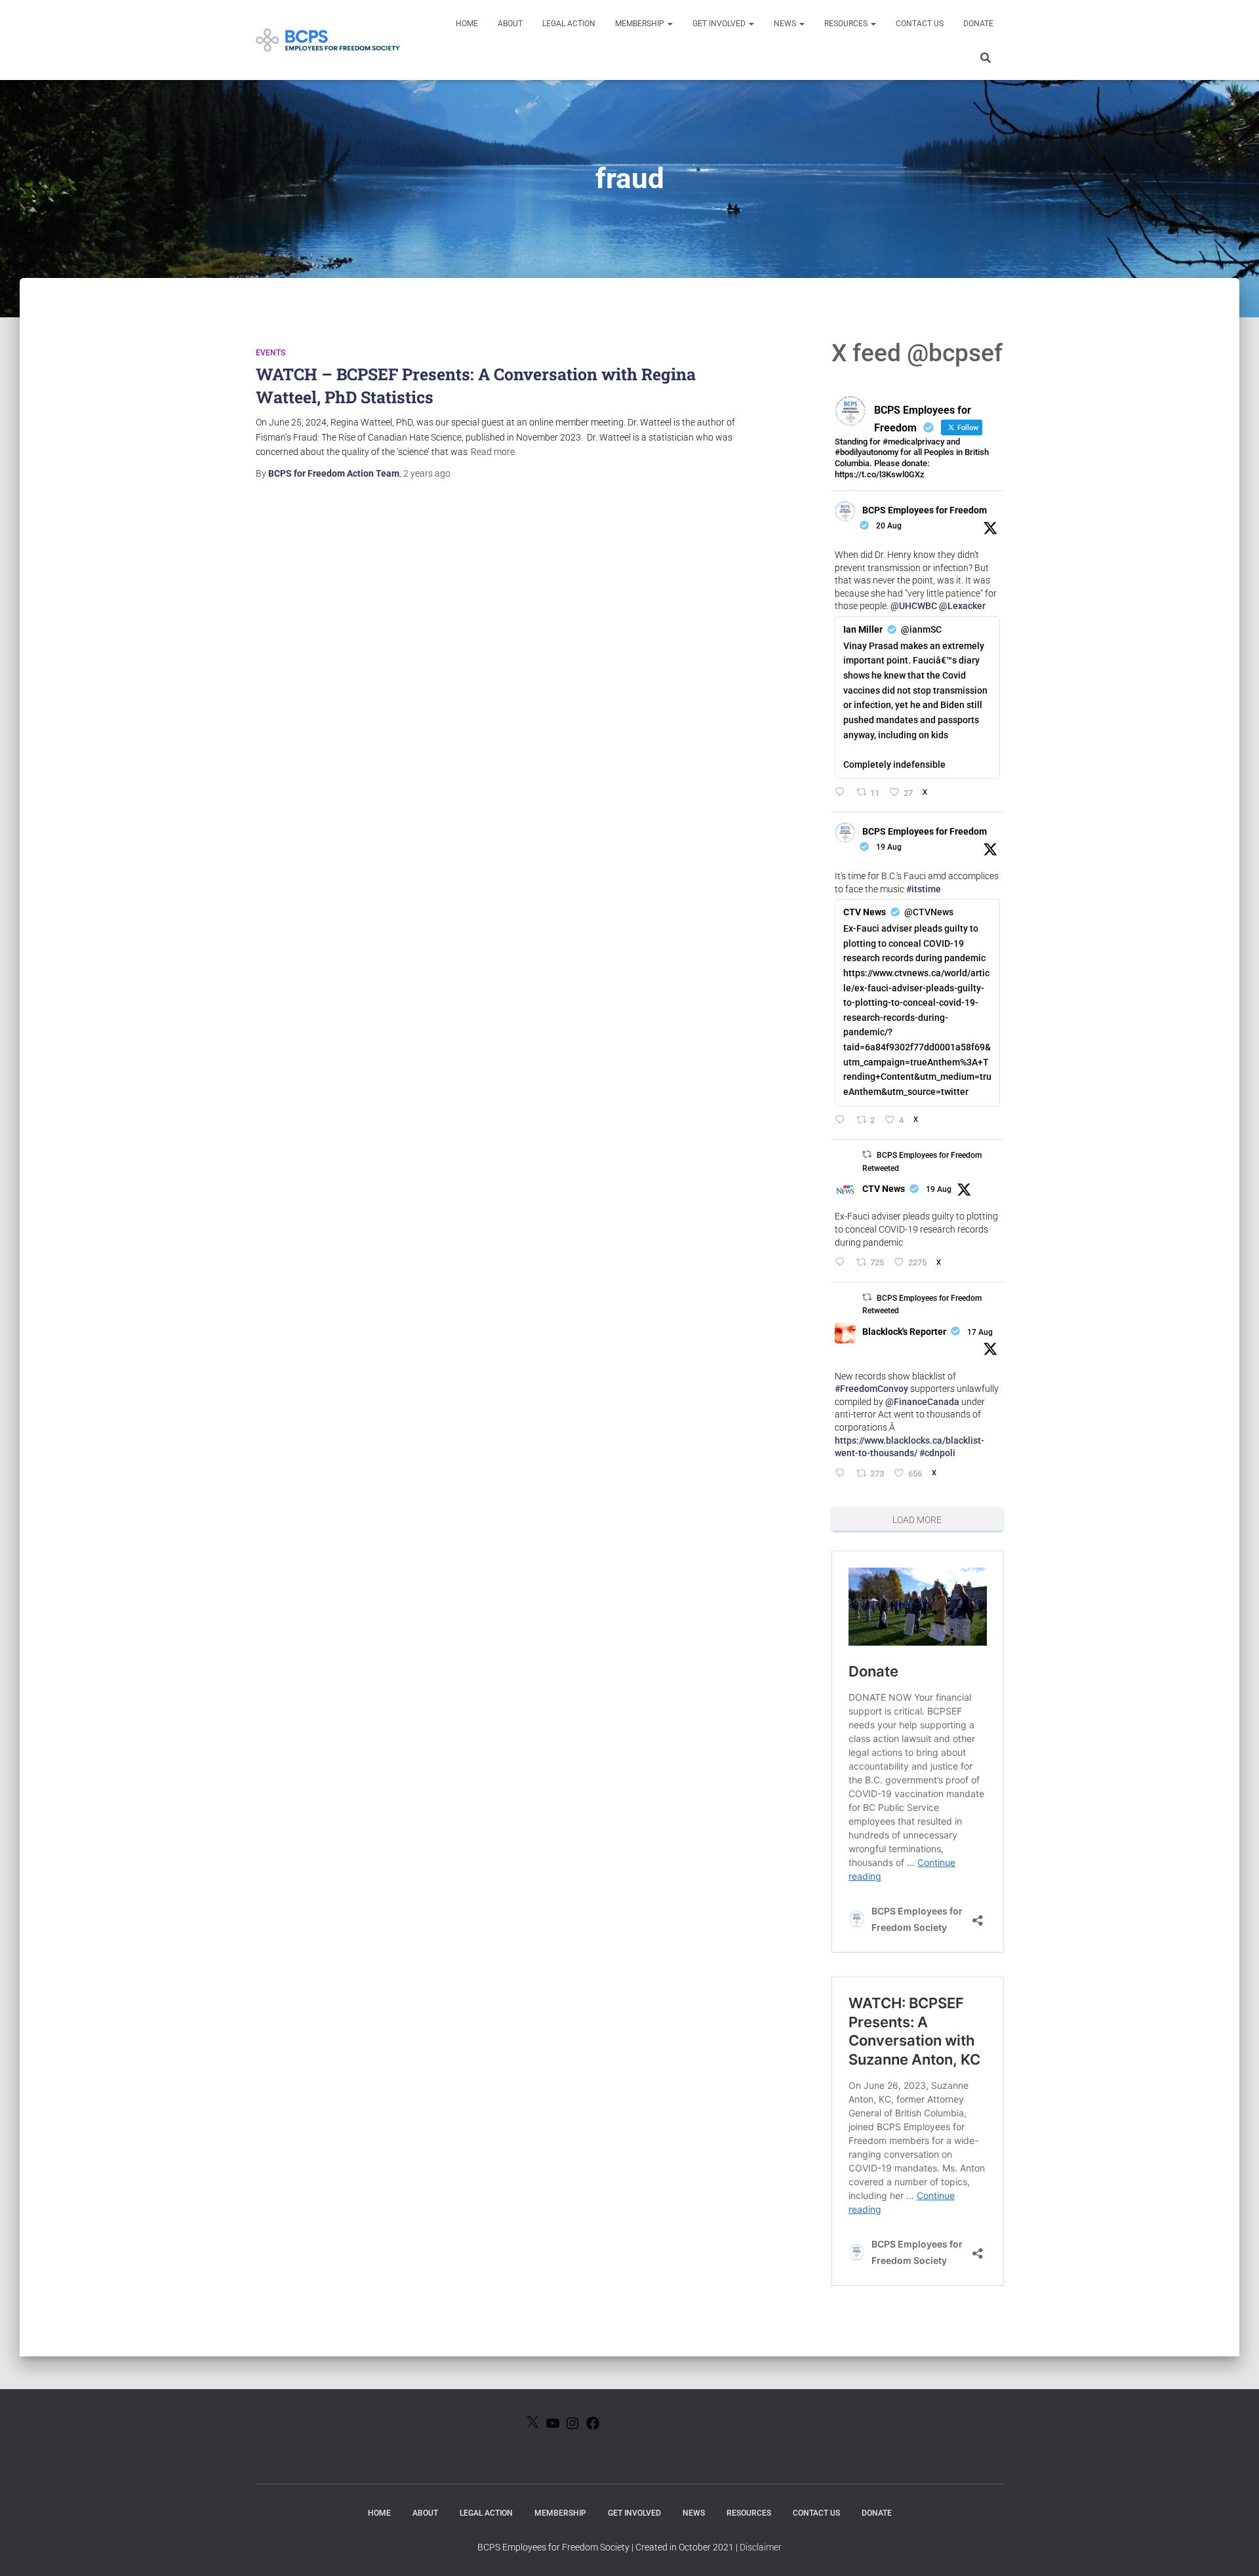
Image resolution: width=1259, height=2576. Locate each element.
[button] (669, 24)
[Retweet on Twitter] (867, 1154)
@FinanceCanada (922, 1402)
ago (427, 473)
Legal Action (569, 24)
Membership (641, 24)
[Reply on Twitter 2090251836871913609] (842, 793)
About (510, 24)
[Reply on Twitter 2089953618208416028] (842, 1121)
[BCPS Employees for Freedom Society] (328, 40)
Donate (978, 24)
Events (270, 353)
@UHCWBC (914, 606)
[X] (532, 2426)
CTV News (884, 1189)
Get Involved (720, 24)
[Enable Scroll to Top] (1233, 2550)
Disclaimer (761, 2547)
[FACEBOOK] (593, 2427)
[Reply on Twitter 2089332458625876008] (842, 1474)
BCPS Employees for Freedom (925, 510)
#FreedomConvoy (871, 1389)
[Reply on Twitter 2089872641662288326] (842, 1263)
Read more (493, 452)
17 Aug (980, 1332)
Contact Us (920, 24)
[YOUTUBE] (553, 2427)
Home (467, 24)
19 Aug (889, 847)
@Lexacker (962, 606)
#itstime (924, 889)
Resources (847, 24)
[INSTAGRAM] (572, 2427)
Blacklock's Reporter (904, 1332)
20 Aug (889, 526)
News (786, 24)
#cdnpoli (937, 1453)
